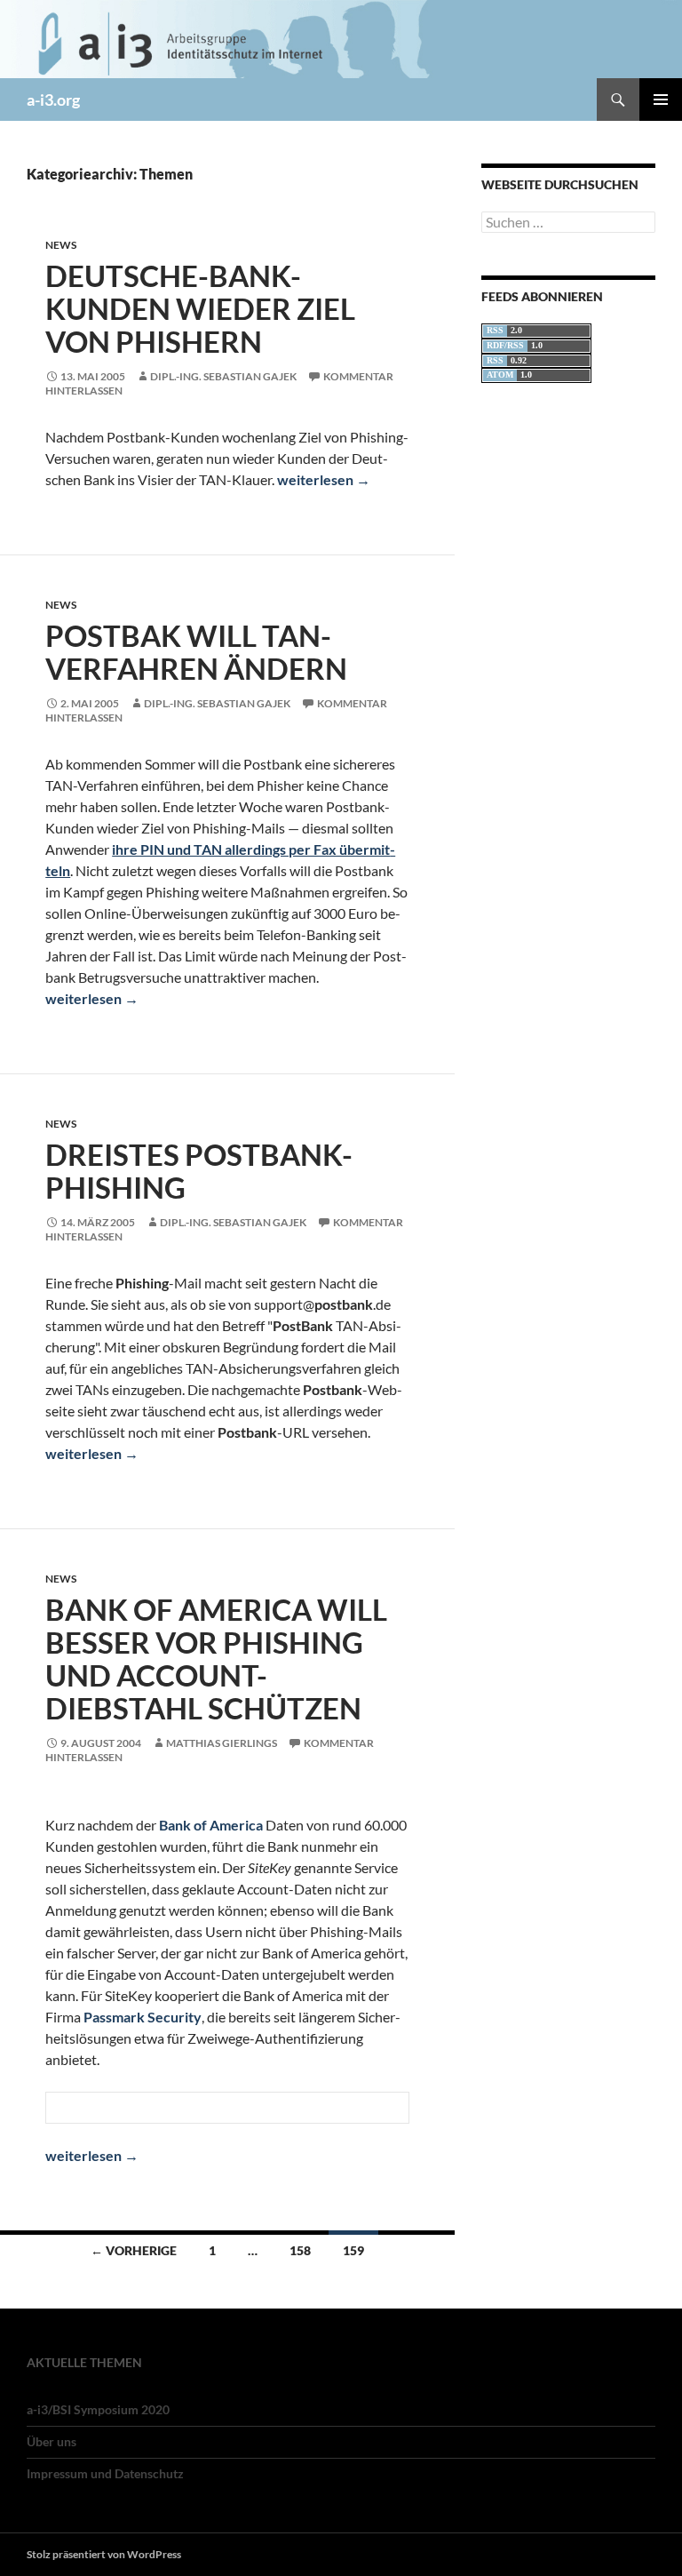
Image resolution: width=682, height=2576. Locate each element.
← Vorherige (134, 2250)
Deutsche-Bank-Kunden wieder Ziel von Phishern (200, 308)
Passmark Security (143, 2017)
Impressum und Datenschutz (105, 2473)
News (61, 245)
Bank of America (211, 1825)
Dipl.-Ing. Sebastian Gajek (223, 376)
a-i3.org (53, 100)
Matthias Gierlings (222, 1743)
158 (300, 2250)
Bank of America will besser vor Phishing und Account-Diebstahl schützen (216, 1659)
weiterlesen (324, 479)
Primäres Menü (661, 100)
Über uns (52, 2441)
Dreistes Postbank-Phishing (199, 1171)
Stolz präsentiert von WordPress (104, 2554)
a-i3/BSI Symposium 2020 (98, 2409)
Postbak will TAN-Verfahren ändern (196, 652)
